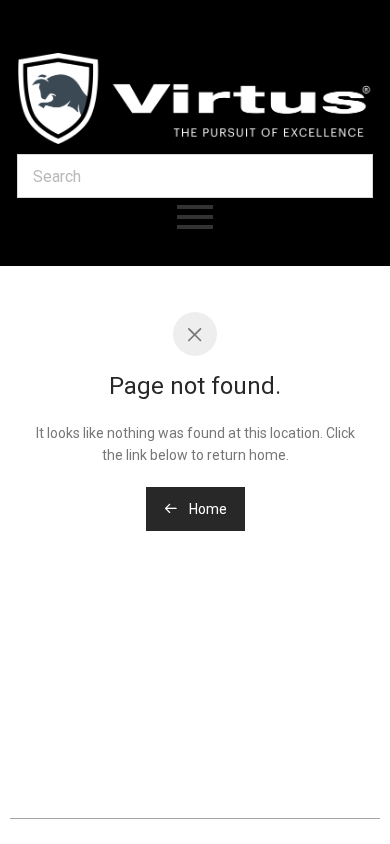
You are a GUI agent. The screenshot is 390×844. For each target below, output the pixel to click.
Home (206, 509)
